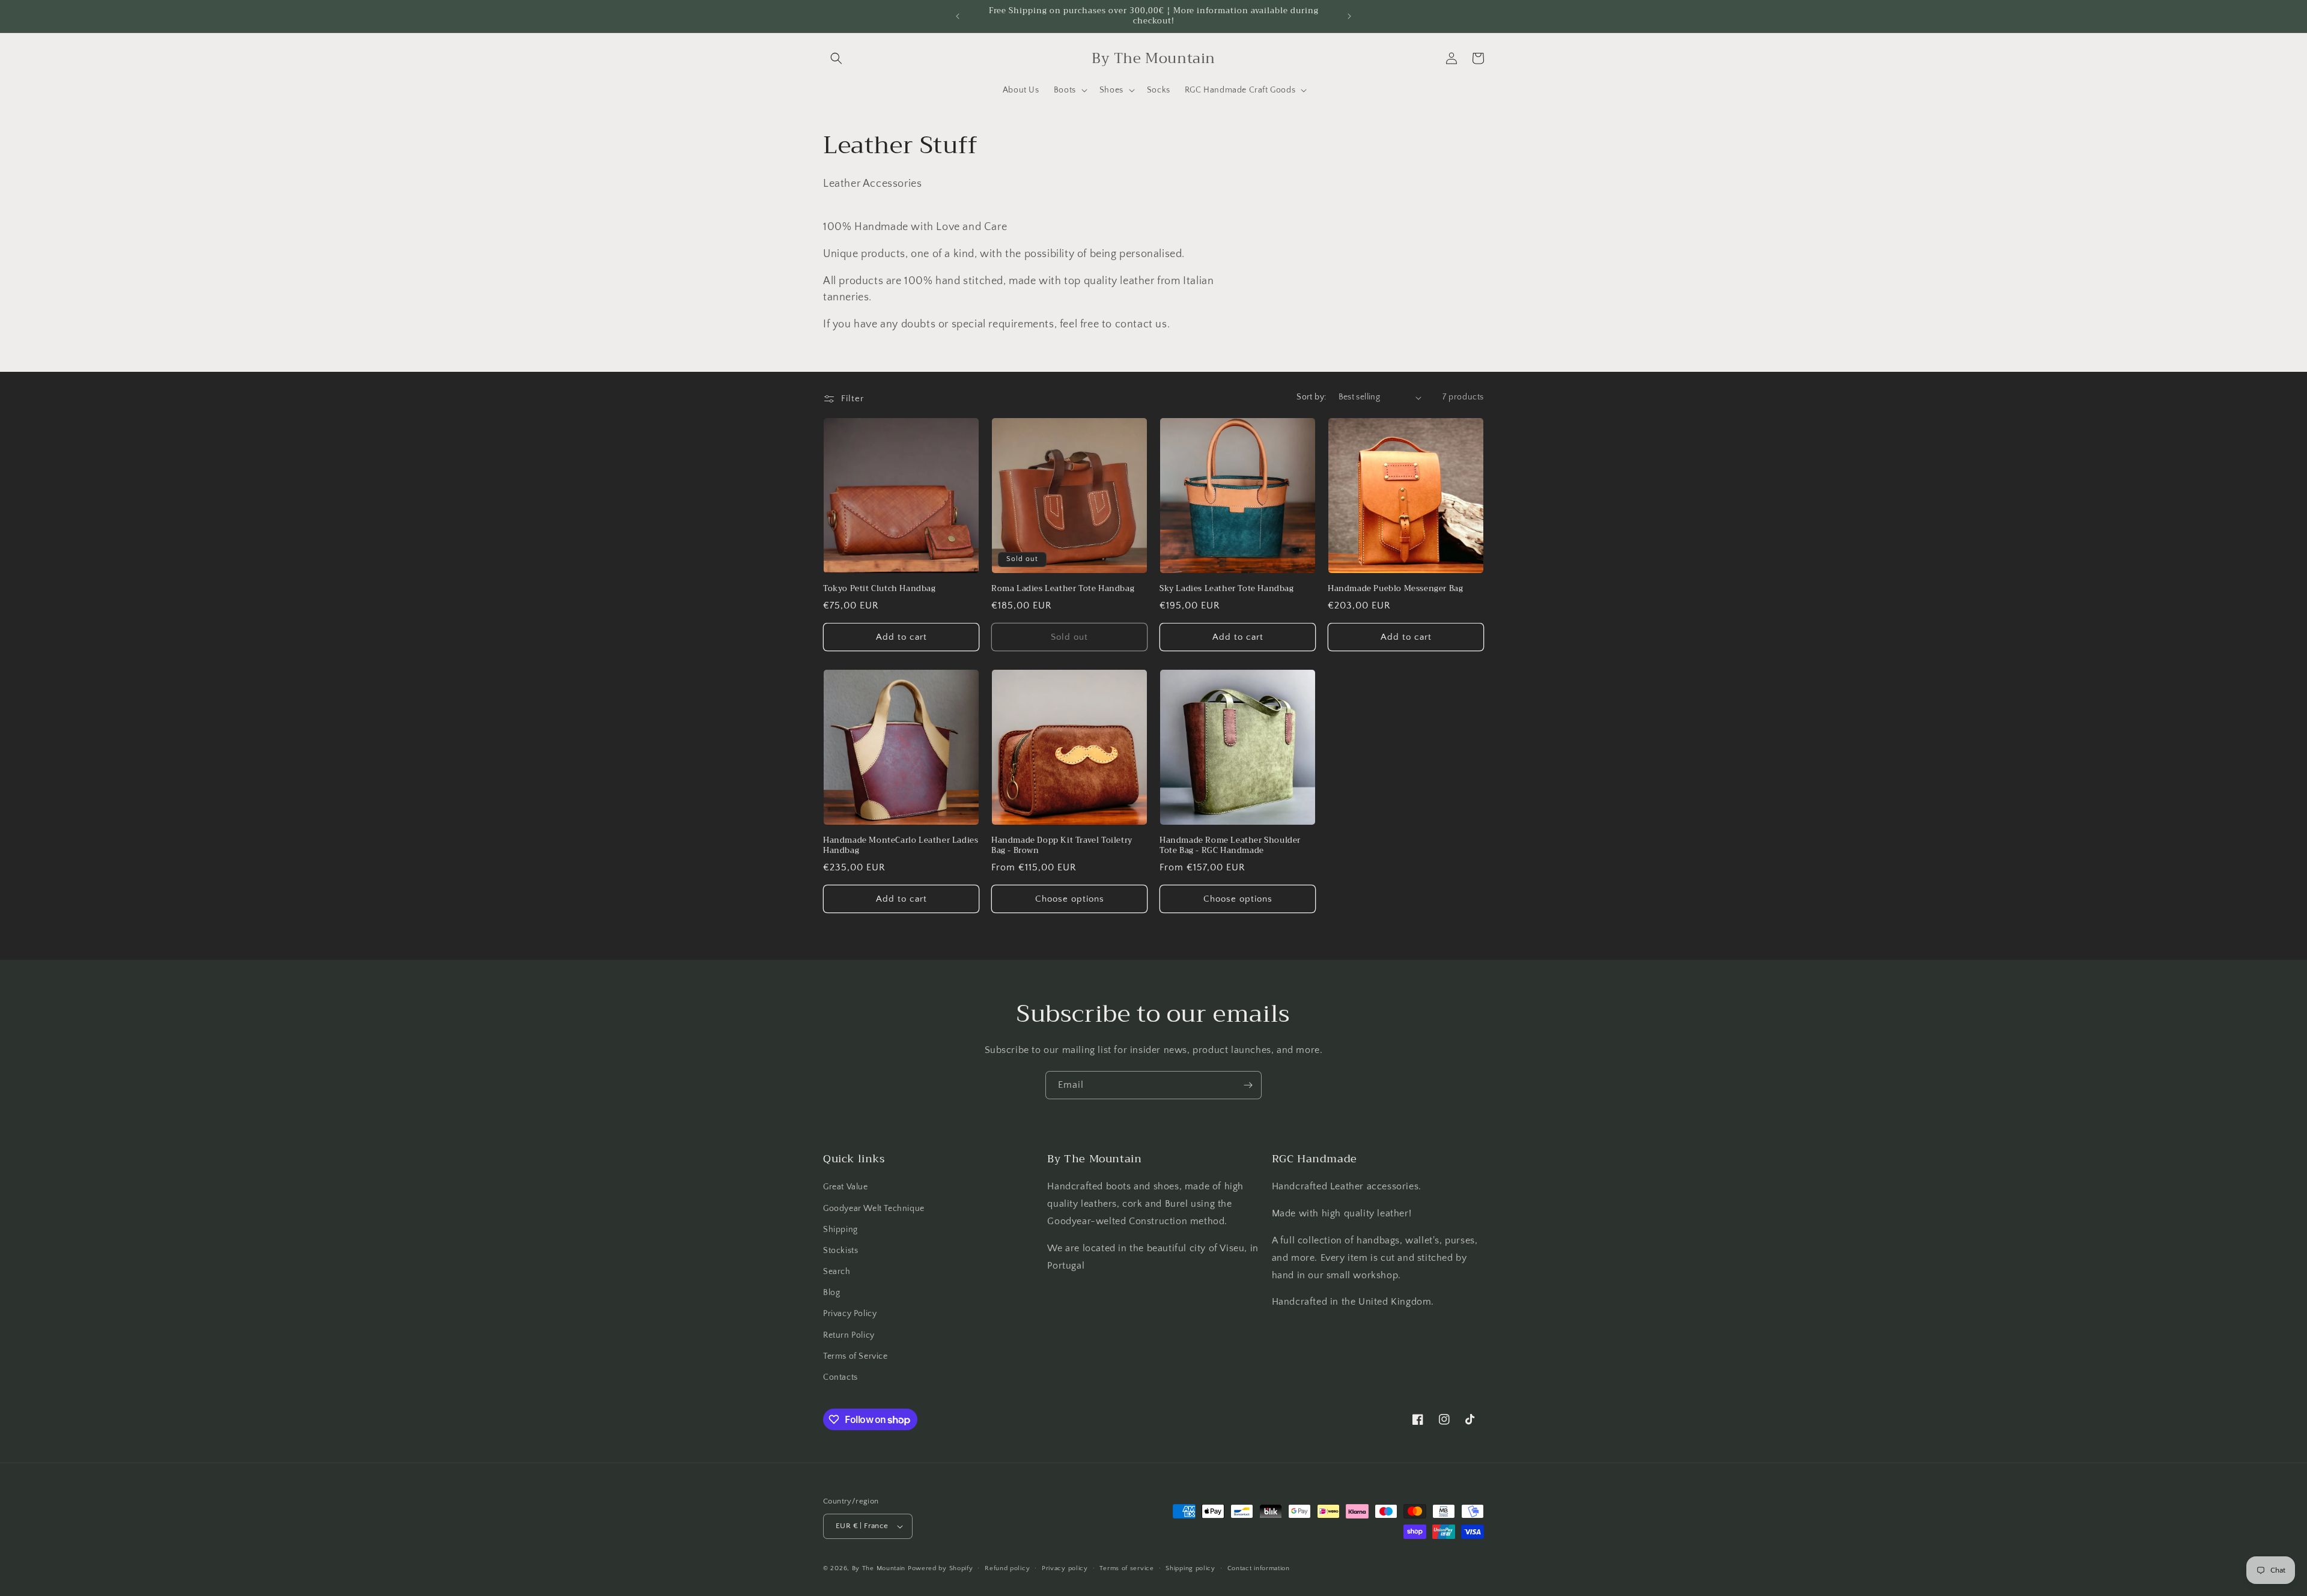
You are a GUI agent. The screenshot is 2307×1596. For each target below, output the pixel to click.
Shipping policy (1190, 1568)
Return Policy (849, 1335)
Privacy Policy (850, 1314)
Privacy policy (1065, 1568)
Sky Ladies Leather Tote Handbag (1227, 589)
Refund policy (1007, 1568)
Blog (831, 1293)
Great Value (846, 1187)
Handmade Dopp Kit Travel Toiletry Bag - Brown (1062, 846)
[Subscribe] (1248, 1085)
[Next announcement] (1349, 16)
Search (837, 1272)
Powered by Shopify (941, 1568)
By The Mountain (879, 1568)
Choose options (1070, 899)
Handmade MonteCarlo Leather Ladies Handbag (901, 846)
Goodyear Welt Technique (874, 1209)
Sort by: (1311, 397)
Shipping (840, 1230)
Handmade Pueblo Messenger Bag (1395, 589)
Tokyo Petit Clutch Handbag (880, 589)
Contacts (840, 1377)
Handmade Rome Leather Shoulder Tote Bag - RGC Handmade (1230, 846)
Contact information (1259, 1568)
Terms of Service (856, 1356)
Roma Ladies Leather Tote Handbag (1063, 589)
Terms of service (1126, 1568)
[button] (836, 58)
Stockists (840, 1251)
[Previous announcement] (958, 16)
